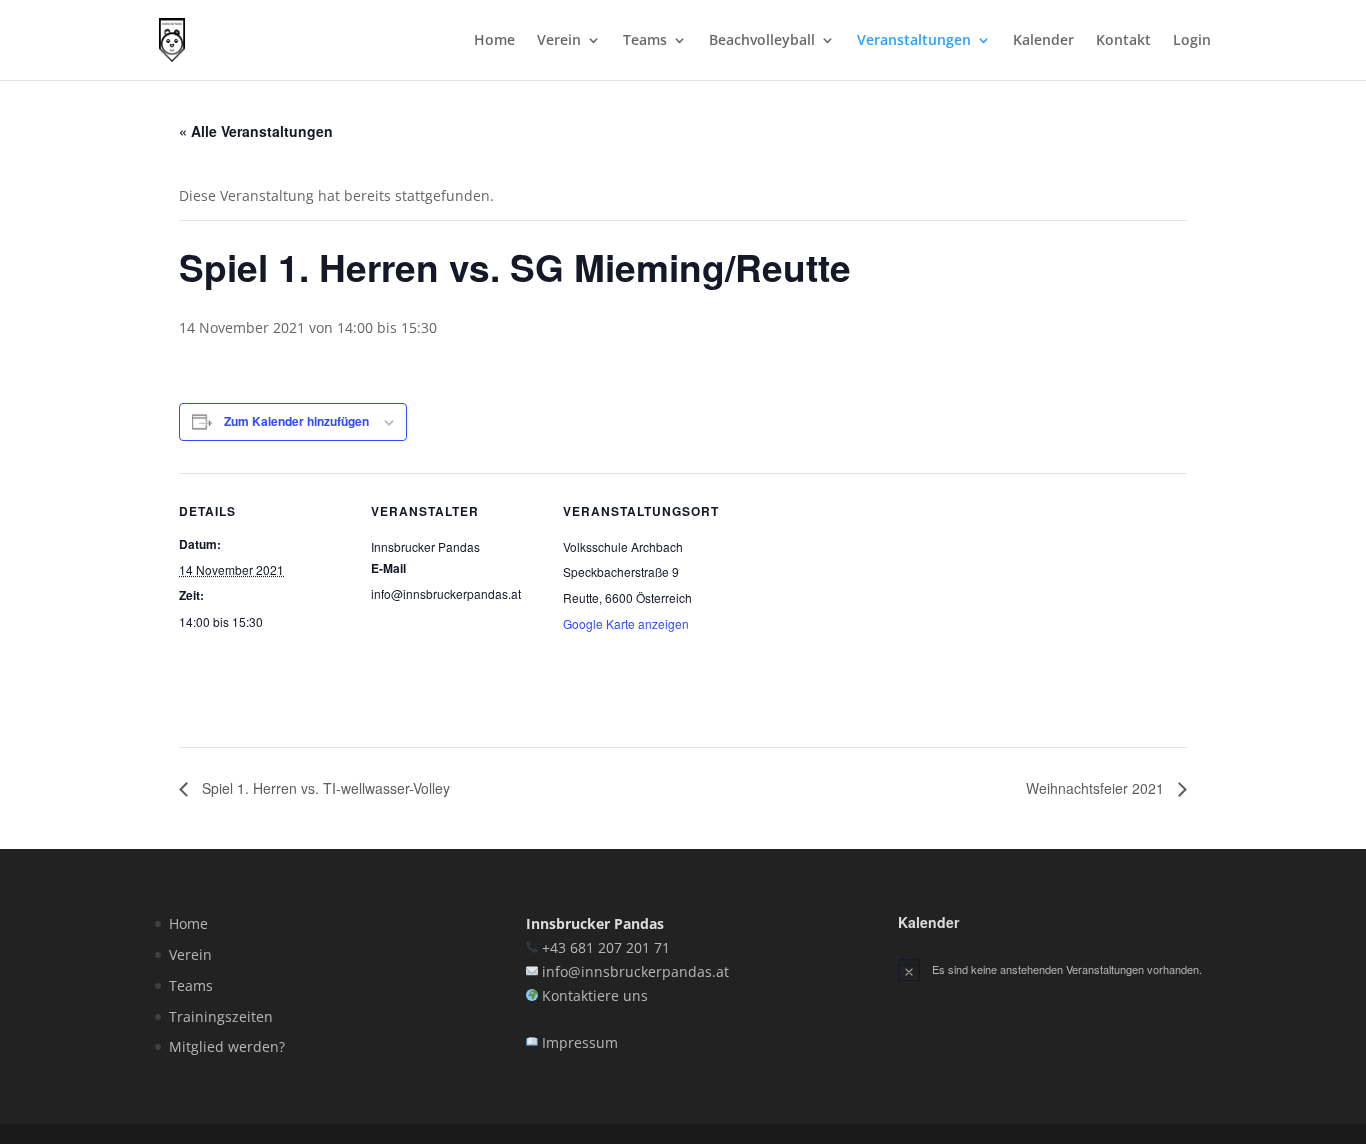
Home (494, 41)
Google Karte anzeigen (626, 623)
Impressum (580, 1042)
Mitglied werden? (227, 1046)
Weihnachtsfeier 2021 (1097, 788)
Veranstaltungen (914, 41)
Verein (559, 41)
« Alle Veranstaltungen (256, 131)
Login (1192, 41)
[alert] (1054, 969)
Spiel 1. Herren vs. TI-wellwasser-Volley (324, 788)
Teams (645, 41)
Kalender (1043, 41)
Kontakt (1123, 41)
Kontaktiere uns (595, 995)
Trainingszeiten (221, 1016)
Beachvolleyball (762, 41)
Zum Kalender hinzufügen (296, 421)
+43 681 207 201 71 (606, 947)
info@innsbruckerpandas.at (635, 971)
